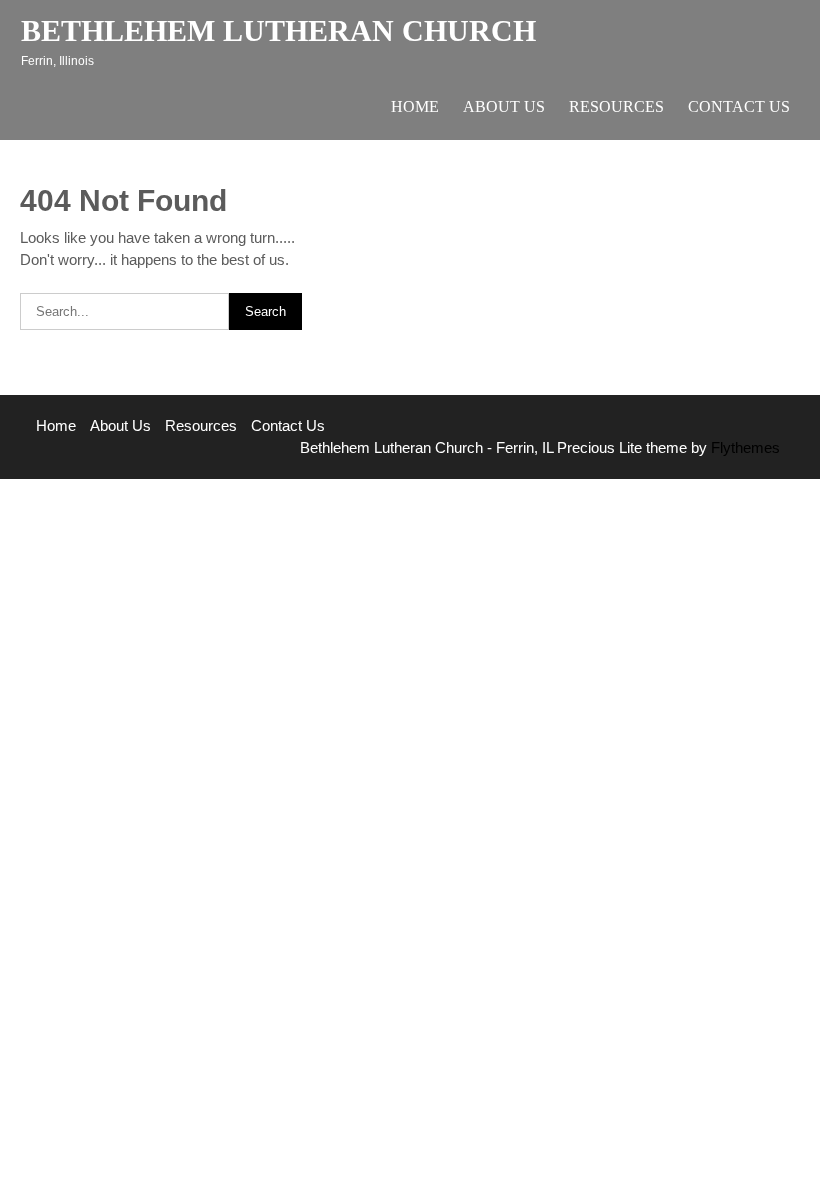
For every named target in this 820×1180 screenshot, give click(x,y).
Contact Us (739, 106)
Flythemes (743, 447)
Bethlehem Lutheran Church (278, 30)
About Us (504, 106)
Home (415, 106)
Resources (616, 106)
